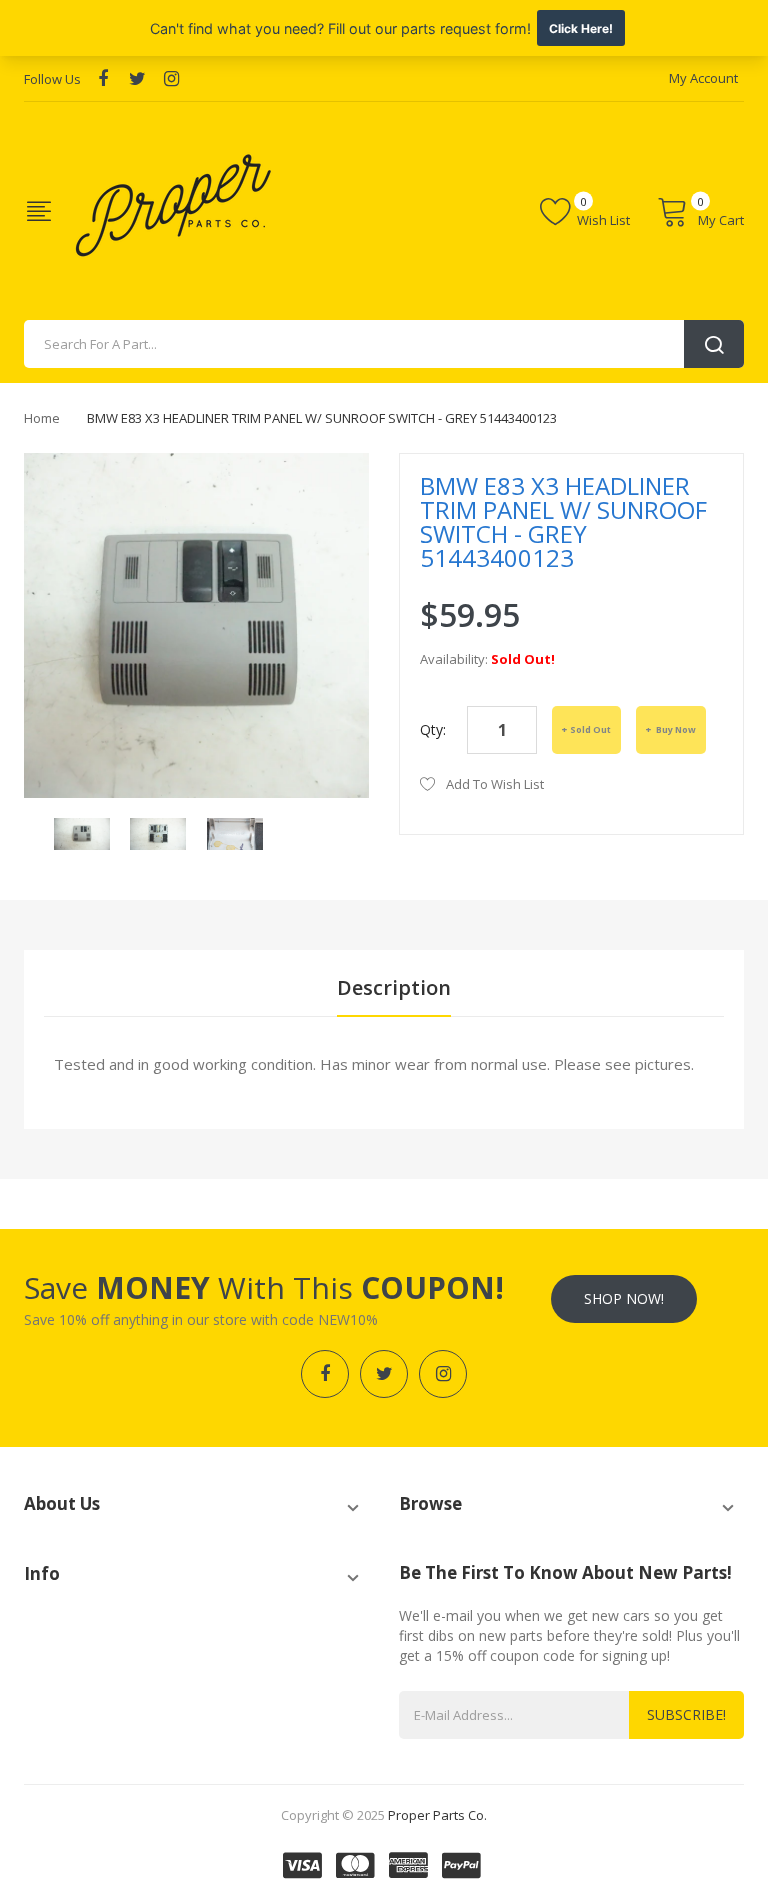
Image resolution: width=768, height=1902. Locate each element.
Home (42, 418)
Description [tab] (394, 987)
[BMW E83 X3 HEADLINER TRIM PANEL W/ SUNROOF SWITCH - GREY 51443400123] (82, 832)
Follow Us (52, 79)
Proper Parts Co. (437, 1815)
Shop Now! (624, 1298)
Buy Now (675, 729)
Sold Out (590, 729)
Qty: (433, 729)
